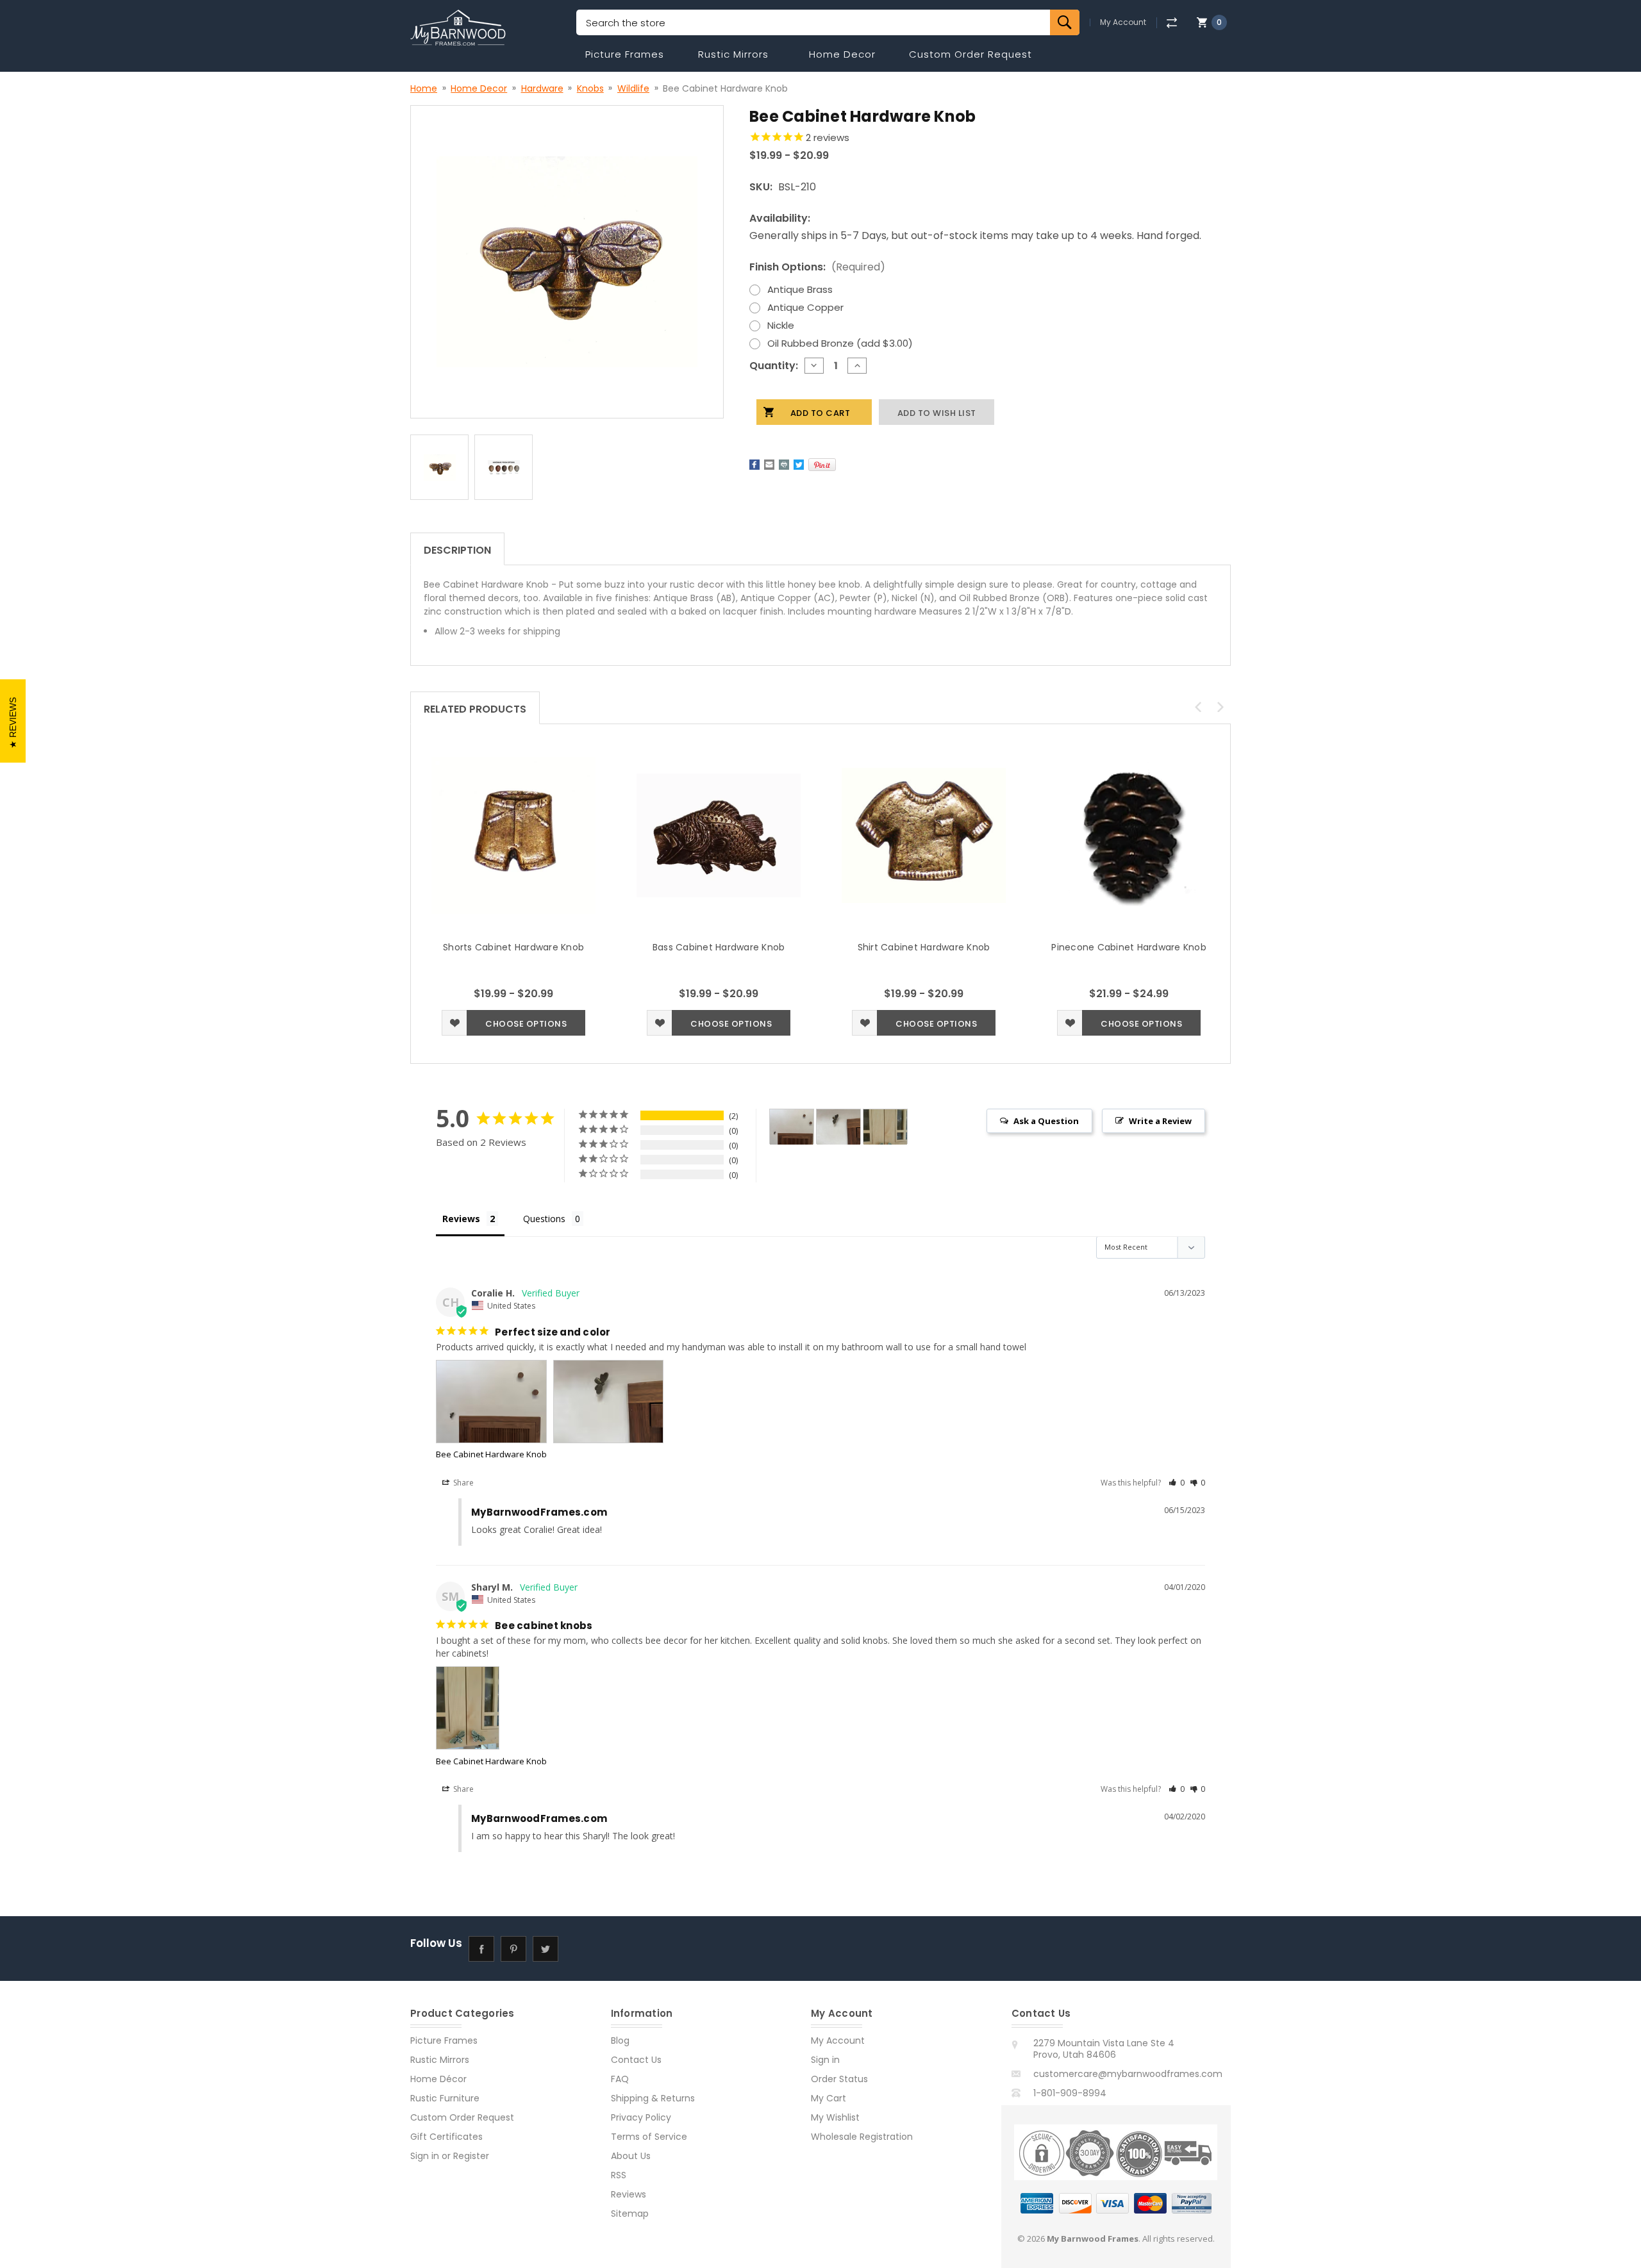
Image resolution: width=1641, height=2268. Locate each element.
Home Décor (438, 2079)
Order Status (839, 2079)
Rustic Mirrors (733, 54)
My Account (1123, 22)
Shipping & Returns (653, 2098)
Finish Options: (817, 267)
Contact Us (636, 2060)
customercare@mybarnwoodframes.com (1128, 2074)
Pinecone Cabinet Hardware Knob (1129, 947)
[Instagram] (577, 1949)
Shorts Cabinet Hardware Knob (513, 947)
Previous (1198, 707)
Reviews (629, 2194)
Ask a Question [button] (1046, 1121)
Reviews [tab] (461, 1219)
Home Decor (842, 54)
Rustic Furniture (445, 2098)
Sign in (425, 2156)
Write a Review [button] (1160, 1121)
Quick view (513, 835)
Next (1220, 707)
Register (471, 2156)
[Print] (784, 465)
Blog (620, 2040)
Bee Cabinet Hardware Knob (491, 1454)
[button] (1177, 1483)
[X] (799, 465)
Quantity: (774, 366)
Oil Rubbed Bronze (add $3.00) (840, 343)
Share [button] (462, 1483)
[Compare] (1171, 23)
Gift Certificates (446, 2137)
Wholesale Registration (862, 2137)
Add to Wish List (454, 1023)
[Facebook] (754, 465)
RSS (619, 2175)
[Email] (769, 465)
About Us (631, 2156)
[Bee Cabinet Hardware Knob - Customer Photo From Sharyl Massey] (885, 1127)
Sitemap (630, 2214)
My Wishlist (835, 2117)
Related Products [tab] (475, 709)
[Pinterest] (822, 465)
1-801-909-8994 (1070, 2093)
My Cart (829, 2098)
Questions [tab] (544, 1219)
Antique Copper (805, 307)
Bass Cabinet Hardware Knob (719, 947)
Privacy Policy (641, 2117)
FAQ (620, 2079)
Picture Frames (625, 54)
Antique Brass (800, 289)
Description (457, 550)
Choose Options (526, 1024)
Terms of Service (649, 2137)
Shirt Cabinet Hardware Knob (924, 947)
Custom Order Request (970, 54)
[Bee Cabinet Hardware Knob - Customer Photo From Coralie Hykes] (792, 1127)
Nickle (781, 325)
